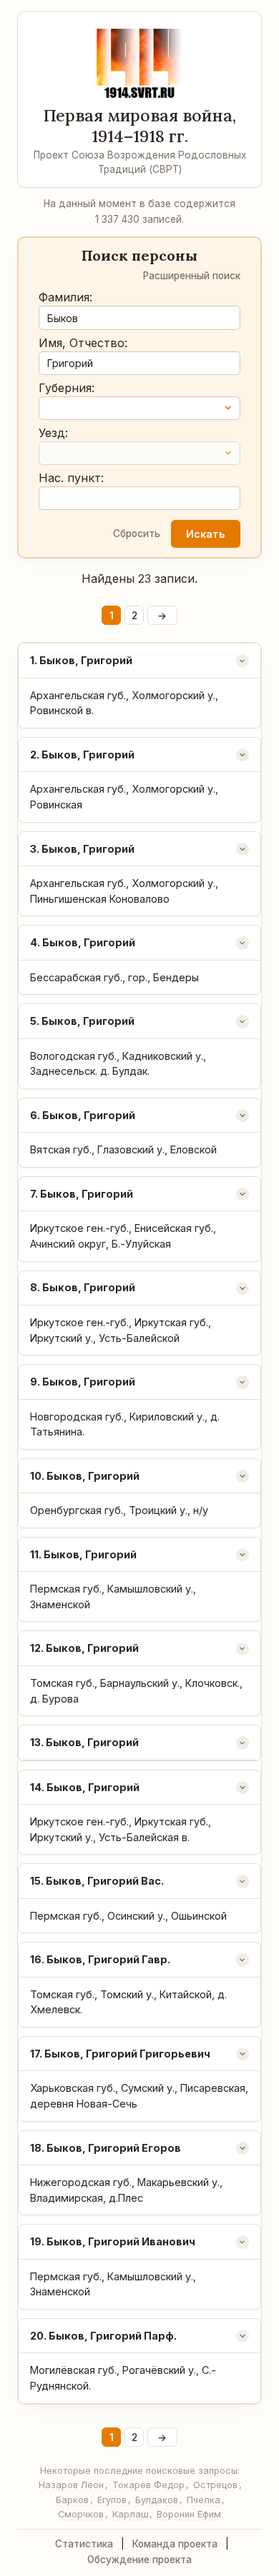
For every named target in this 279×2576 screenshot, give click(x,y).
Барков (72, 2500)
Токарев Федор (148, 2485)
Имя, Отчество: (83, 343)
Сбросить (137, 533)
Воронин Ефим (189, 2514)
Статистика (84, 2544)
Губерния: (67, 388)
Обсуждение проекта (139, 2560)
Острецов (215, 2485)
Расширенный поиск (192, 276)
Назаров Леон (71, 2485)
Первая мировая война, (140, 126)
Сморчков (81, 2514)
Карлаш (131, 2514)
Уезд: (53, 433)
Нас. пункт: (71, 478)
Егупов (112, 2500)
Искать (205, 534)
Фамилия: (65, 297)
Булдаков (157, 2500)
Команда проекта (175, 2544)
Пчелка (204, 2500)
